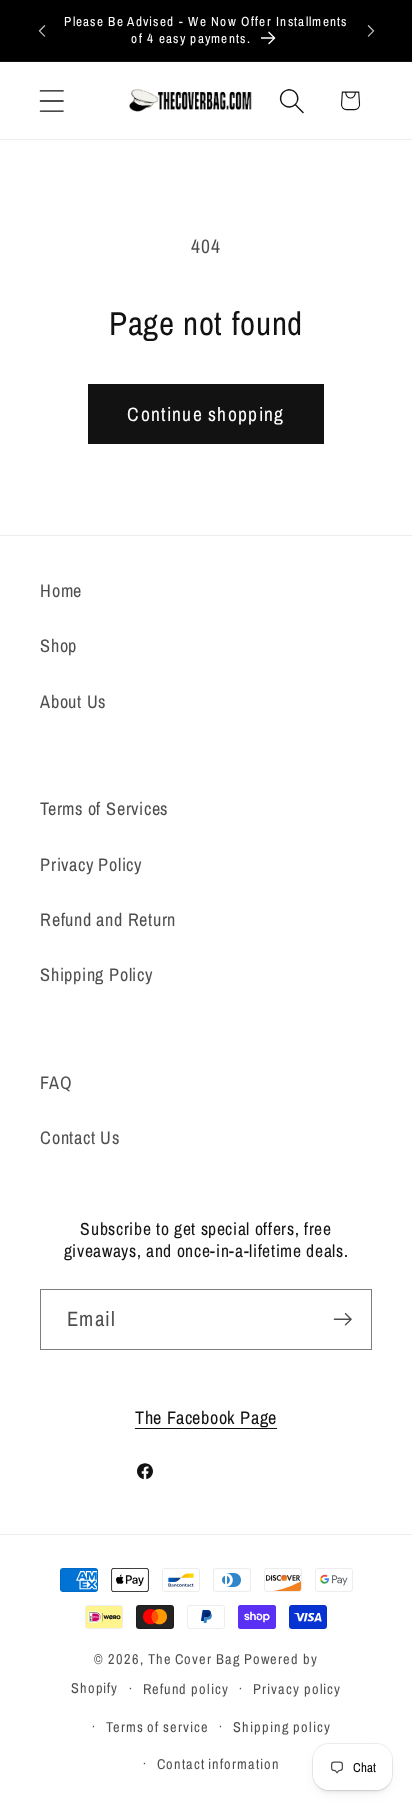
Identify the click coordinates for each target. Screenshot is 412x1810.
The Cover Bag (194, 1658)
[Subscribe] (342, 1319)
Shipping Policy (96, 974)
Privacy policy (297, 1688)
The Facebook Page (206, 1417)
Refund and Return (108, 919)
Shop (58, 645)
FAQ (56, 1082)
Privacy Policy (91, 864)
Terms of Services (104, 808)
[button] (51, 100)
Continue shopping (205, 414)
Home (61, 590)
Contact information (218, 1763)
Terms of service (157, 1726)
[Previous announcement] (42, 30)
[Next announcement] (371, 30)
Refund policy (186, 1688)
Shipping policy (282, 1726)
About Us (73, 701)
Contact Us (80, 1137)
